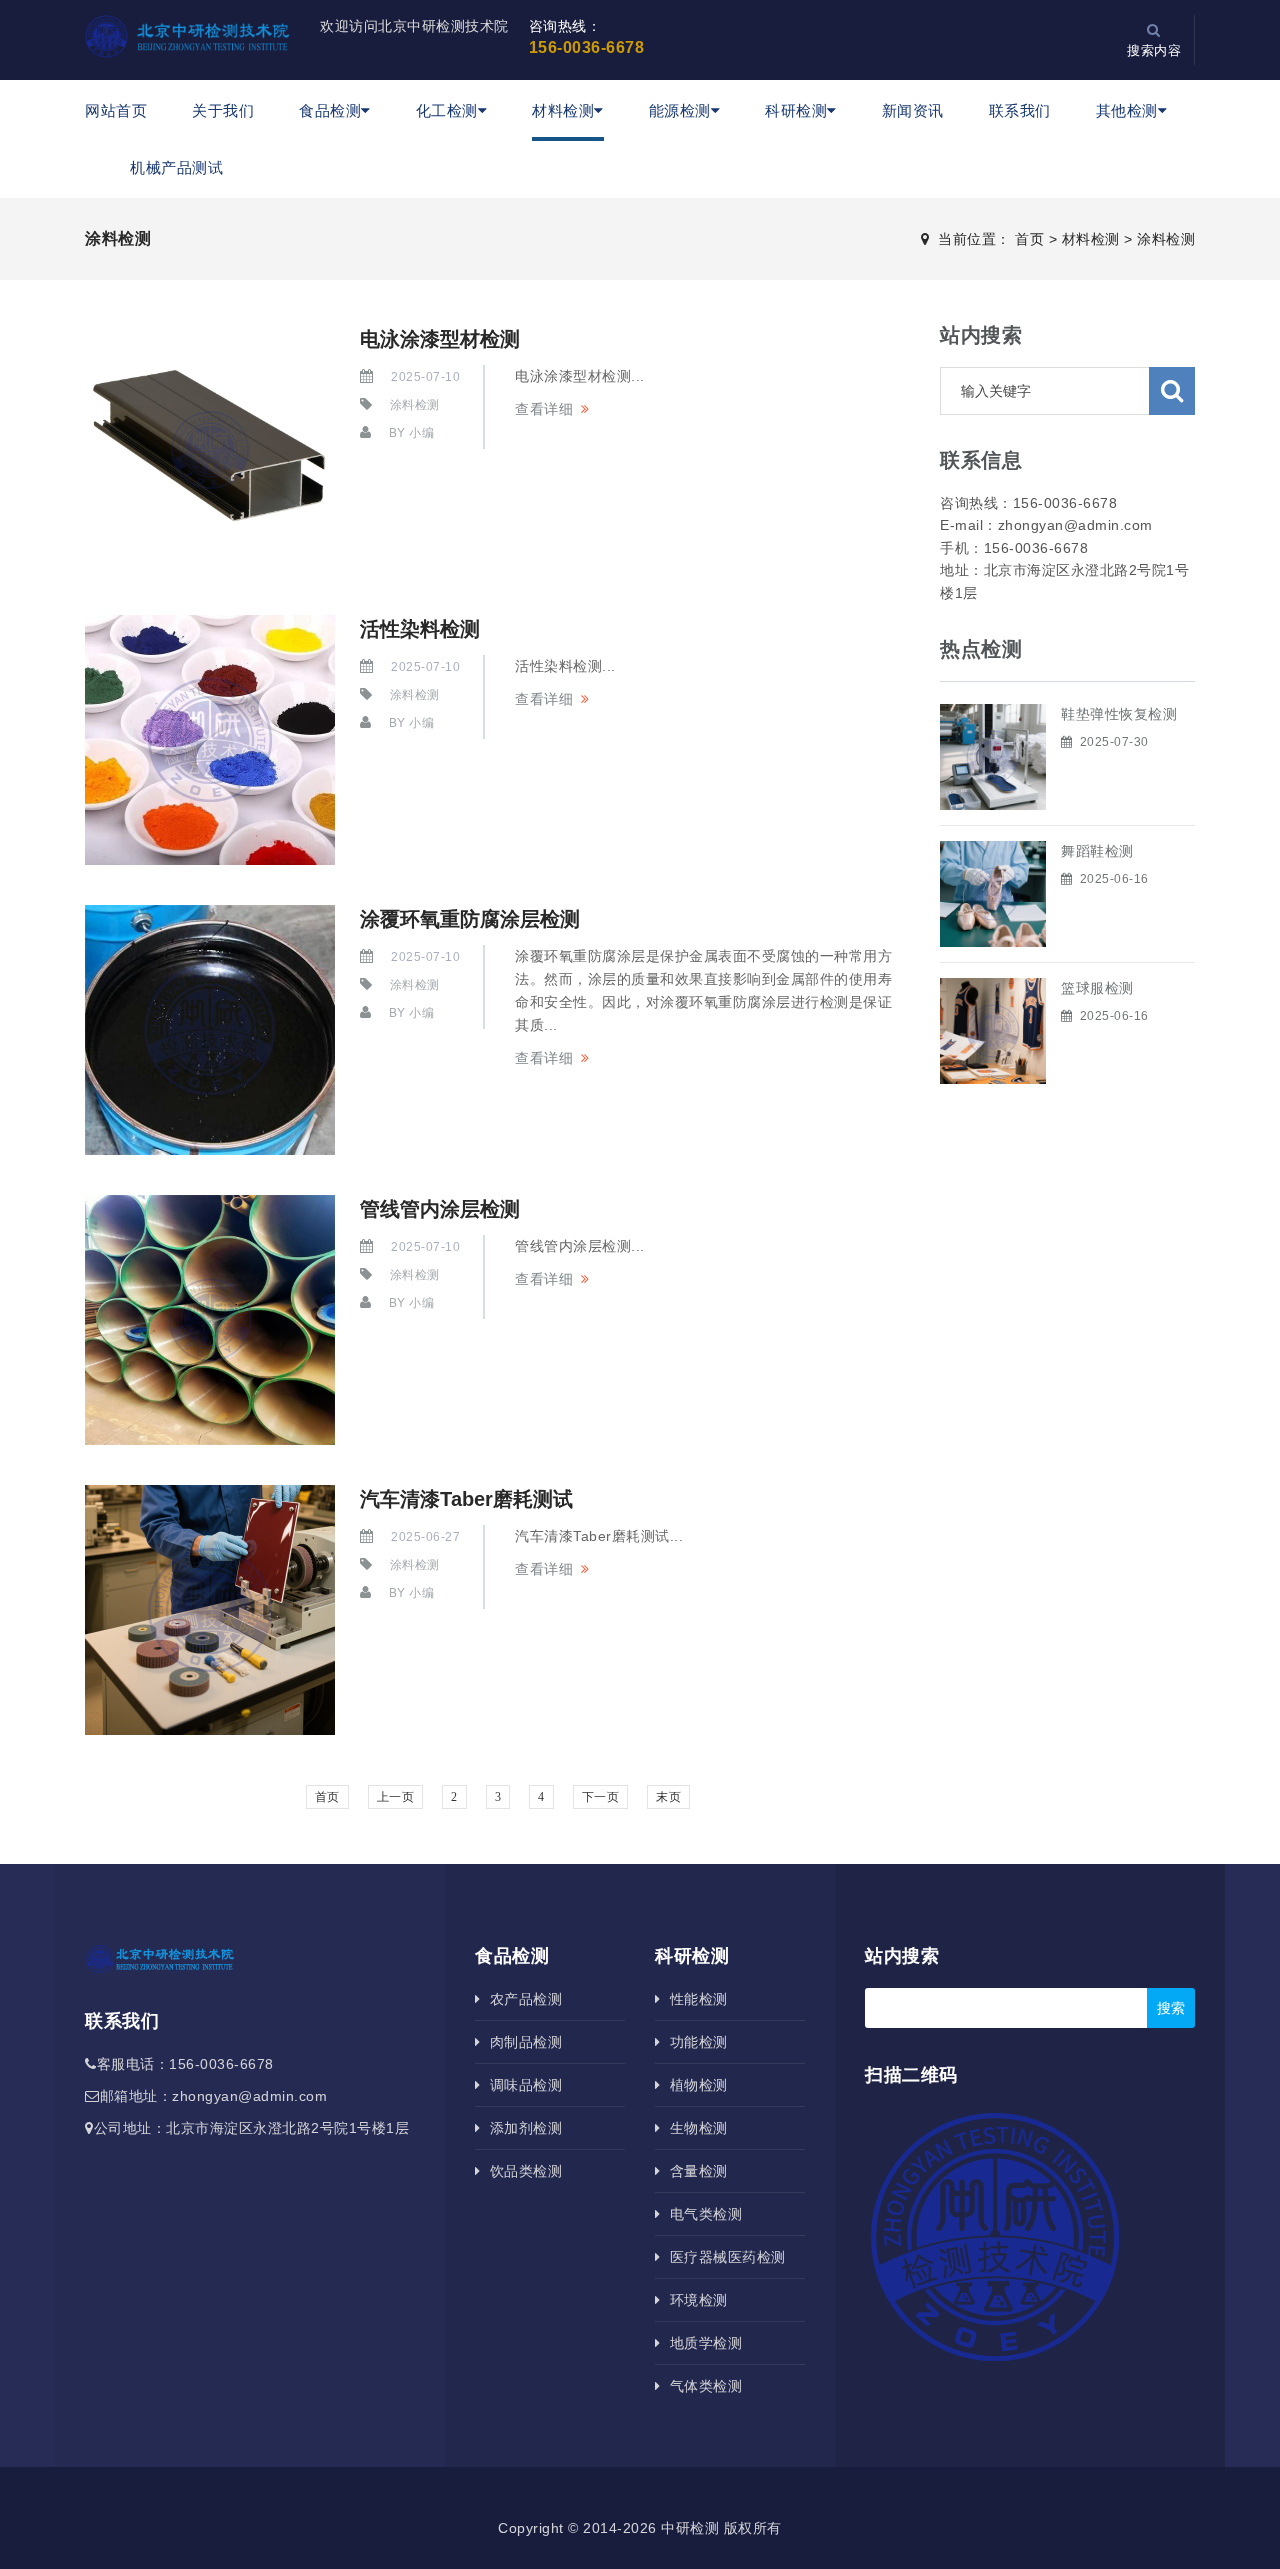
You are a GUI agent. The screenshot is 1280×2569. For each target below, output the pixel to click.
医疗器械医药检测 (723, 2257)
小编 (421, 433)
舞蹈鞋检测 (1097, 851)
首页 (1029, 239)
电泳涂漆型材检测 (440, 339)
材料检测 (563, 110)
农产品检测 (521, 1999)
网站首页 (116, 110)
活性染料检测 (420, 629)
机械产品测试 (176, 167)
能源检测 (680, 110)
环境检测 (694, 2300)
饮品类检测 (521, 2171)
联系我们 (1020, 110)
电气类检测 (701, 2214)
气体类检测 (701, 2386)
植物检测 (694, 2085)
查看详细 (544, 409)
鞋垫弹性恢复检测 (1119, 714)
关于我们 (223, 110)
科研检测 (796, 110)
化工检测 (447, 110)
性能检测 (694, 1999)
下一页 (601, 1797)
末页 (668, 1797)
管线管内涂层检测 (440, 1209)
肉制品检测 (521, 2042)
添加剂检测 (521, 2128)
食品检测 (330, 110)
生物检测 (694, 2128)
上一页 (396, 1797)
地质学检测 (701, 2343)
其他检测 (1127, 110)
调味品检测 (521, 2085)
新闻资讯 (913, 110)
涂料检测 (1166, 239)
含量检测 (694, 2171)
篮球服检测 (1097, 988)
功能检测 (694, 2042)
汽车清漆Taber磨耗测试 (466, 1499)
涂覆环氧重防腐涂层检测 (470, 919)
